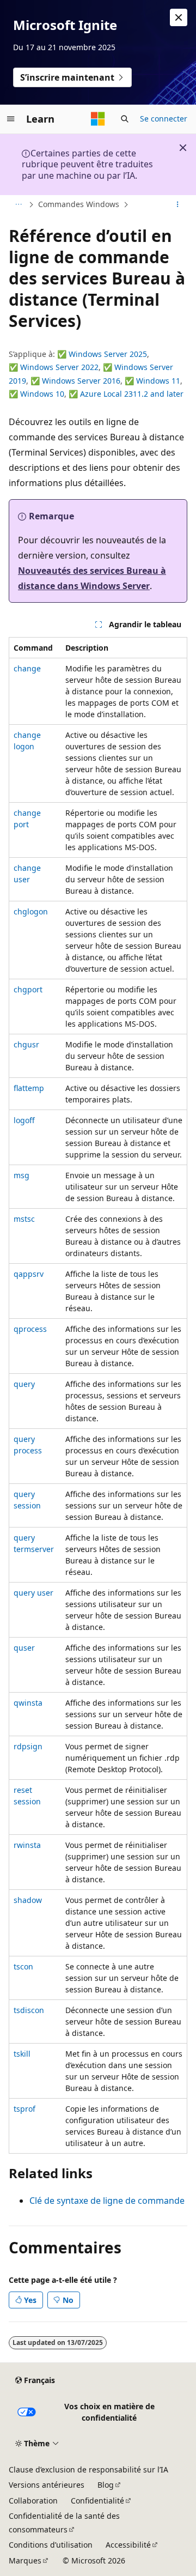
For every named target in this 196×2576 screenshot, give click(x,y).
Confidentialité (97, 2501)
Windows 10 (42, 394)
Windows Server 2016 (81, 381)
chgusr (26, 1044)
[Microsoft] (98, 119)
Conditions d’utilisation (51, 2545)
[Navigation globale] (11, 119)
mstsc (24, 1219)
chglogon (31, 911)
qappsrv (29, 1274)
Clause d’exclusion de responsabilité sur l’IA (88, 2469)
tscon (23, 1966)
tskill (22, 2054)
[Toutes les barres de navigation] (18, 205)
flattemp (29, 1088)
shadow (28, 1900)
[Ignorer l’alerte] (179, 17)
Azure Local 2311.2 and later (132, 394)
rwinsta (27, 1845)
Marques (25, 2560)
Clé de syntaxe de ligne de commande (107, 2201)
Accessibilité (128, 2545)
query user (33, 1593)
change (27, 668)
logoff (24, 1120)
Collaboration (33, 2501)
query (24, 1384)
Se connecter (164, 119)
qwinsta (28, 1703)
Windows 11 (158, 381)
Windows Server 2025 (108, 354)
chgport (28, 989)
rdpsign (28, 1746)
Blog (106, 2485)
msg (22, 1175)
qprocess (30, 1329)
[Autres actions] (178, 205)
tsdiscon (29, 2010)
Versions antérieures (47, 2485)
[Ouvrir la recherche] (125, 119)
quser (24, 1648)
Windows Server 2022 (59, 367)
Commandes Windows (79, 204)
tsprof (24, 2109)
